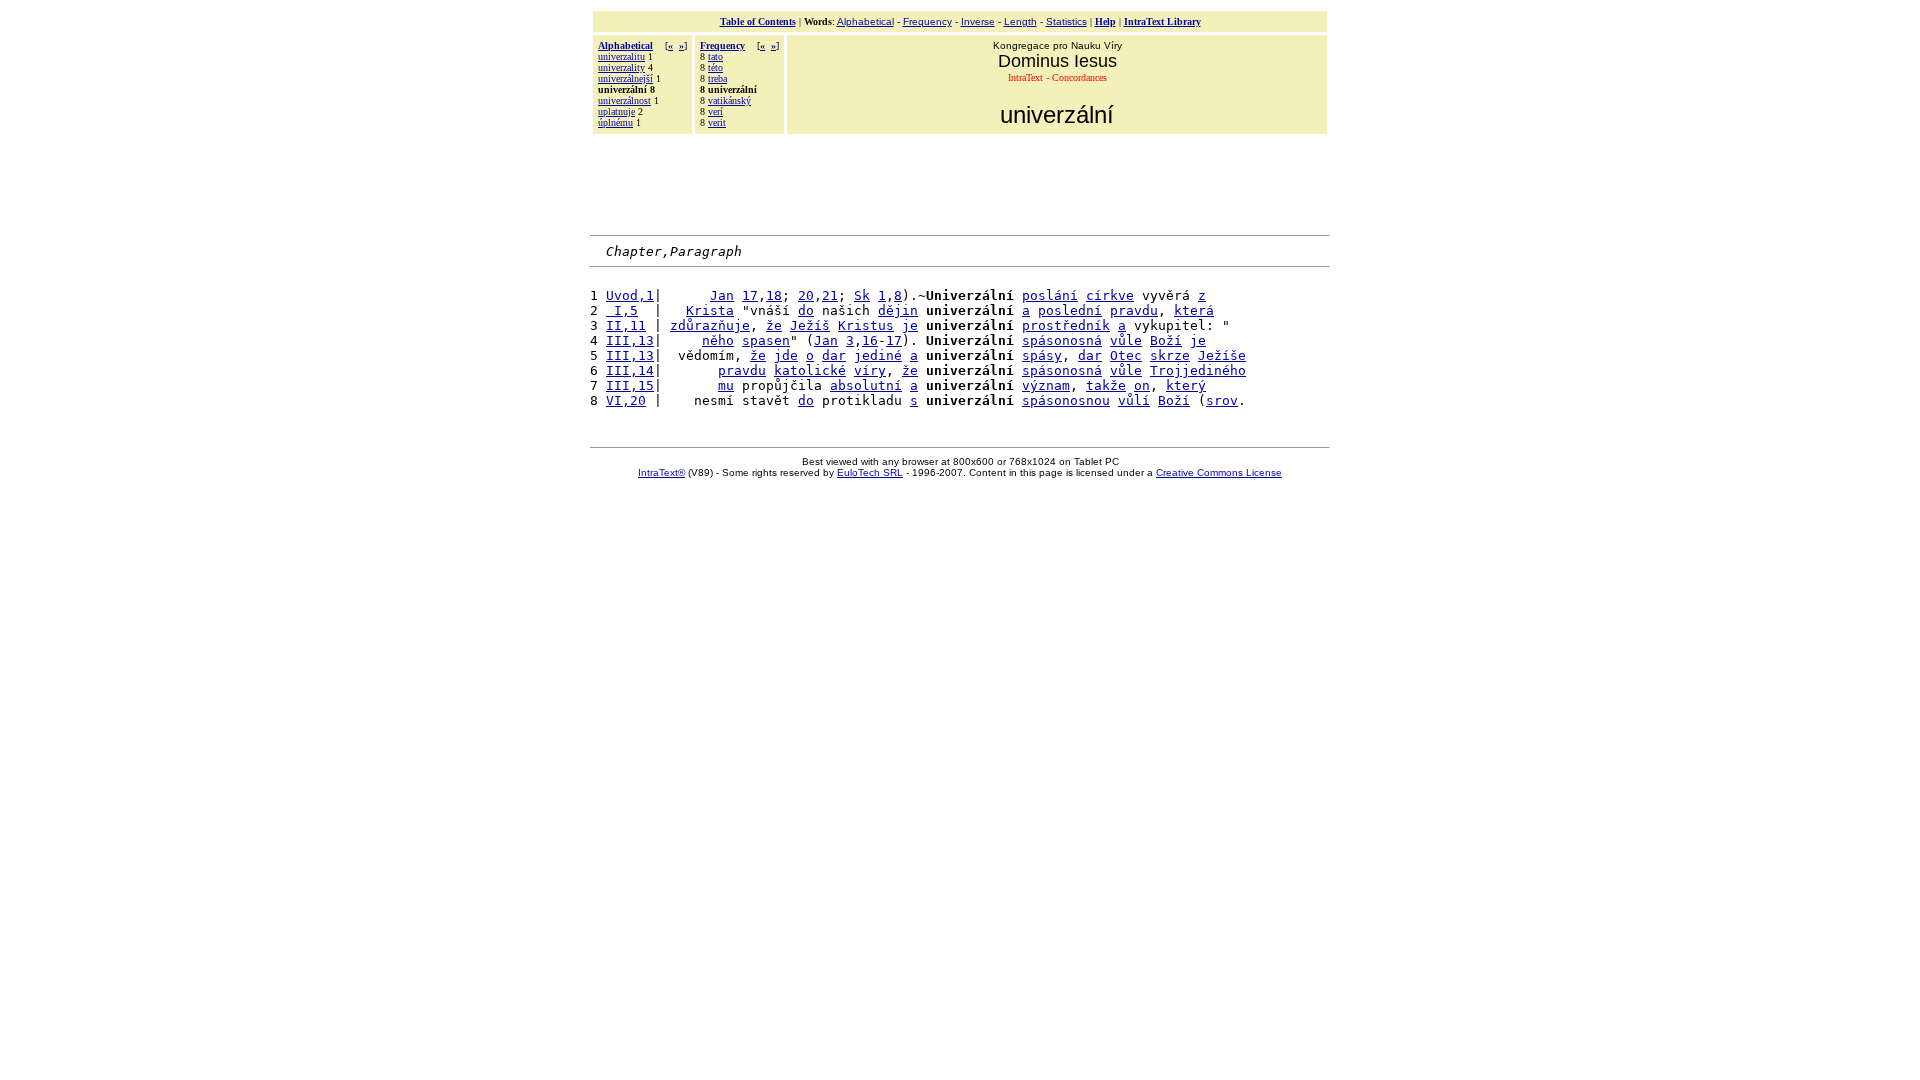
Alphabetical (865, 21)
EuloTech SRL (870, 472)
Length (1020, 21)
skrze (1170, 355)
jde (786, 355)
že (774, 325)
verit (717, 122)
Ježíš (810, 325)
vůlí (1134, 400)
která (1194, 310)
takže (1106, 385)
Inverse (978, 21)
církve (1110, 295)
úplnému (615, 122)
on (1142, 385)
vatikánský (729, 100)
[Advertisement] (960, 182)
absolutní (866, 385)
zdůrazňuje (710, 325)
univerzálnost (624, 100)
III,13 (630, 340)
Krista (710, 310)
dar (834, 355)
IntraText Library (1162, 21)
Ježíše (1222, 355)
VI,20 (626, 400)
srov (1222, 400)
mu (726, 385)
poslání (1050, 295)
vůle (1126, 340)
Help (1105, 21)
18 (774, 295)
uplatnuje (616, 111)
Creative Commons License (1219, 472)
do (806, 310)
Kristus (866, 325)
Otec (1126, 355)
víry (870, 370)
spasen (766, 340)
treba (717, 78)
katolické (810, 370)
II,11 (626, 325)
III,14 (630, 370)
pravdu (1134, 310)
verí (715, 111)
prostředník (1066, 325)
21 (830, 295)
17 (750, 295)
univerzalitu (621, 56)
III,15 (630, 385)
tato (715, 56)
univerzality (621, 67)
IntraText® (661, 472)
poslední (1070, 310)
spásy (1042, 355)
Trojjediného (1198, 370)
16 (870, 340)
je (910, 325)
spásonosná (1062, 340)
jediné (878, 355)
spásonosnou (1066, 400)
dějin (898, 310)
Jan (722, 295)
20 (806, 295)
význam (1046, 385)
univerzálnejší (625, 78)
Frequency (927, 21)
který (1186, 385)
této (715, 67)
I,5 (622, 310)
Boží (1166, 340)
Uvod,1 (630, 295)
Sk (862, 295)
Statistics (1066, 21)
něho (718, 340)
